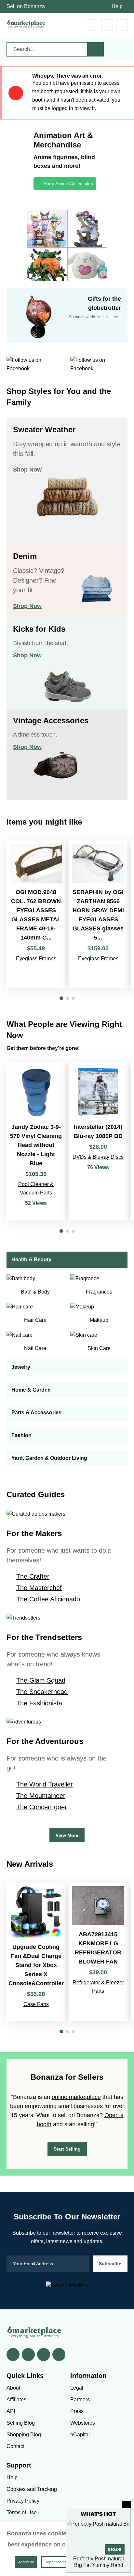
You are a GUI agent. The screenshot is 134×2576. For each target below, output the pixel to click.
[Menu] (122, 25)
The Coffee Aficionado (48, 1599)
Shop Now (27, 470)
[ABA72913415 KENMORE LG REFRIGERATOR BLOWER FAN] (98, 1952)
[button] (61, 998)
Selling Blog (21, 2423)
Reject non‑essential (61, 2562)
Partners (80, 2399)
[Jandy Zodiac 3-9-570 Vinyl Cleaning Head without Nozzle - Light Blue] (36, 1141)
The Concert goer (42, 1807)
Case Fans (36, 2004)
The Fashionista (39, 1703)
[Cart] (93, 25)
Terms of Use (22, 2513)
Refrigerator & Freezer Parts (98, 1987)
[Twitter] (28, 2355)
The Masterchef (39, 1588)
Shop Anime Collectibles (68, 183)
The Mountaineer (41, 1796)
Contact (15, 2446)
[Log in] (107, 25)
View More (67, 1835)
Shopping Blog (24, 2435)
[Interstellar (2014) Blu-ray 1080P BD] (98, 1141)
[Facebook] (13, 2355)
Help (117, 6)
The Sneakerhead (42, 1692)
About (13, 2388)
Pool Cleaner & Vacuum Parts (36, 1188)
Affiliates (16, 2399)
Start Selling (67, 2149)
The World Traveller (45, 1784)
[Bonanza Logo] (26, 24)
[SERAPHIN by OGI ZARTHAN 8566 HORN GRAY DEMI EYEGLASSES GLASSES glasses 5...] (98, 914)
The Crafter (33, 1576)
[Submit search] (96, 49)
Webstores (83, 2423)
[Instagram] (59, 2355)
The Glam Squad (41, 1680)
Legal (77, 2388)
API (11, 2411)
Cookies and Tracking (32, 2489)
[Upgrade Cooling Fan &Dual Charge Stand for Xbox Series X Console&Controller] (36, 1952)
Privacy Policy (23, 2501)
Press (77, 2411)
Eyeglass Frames (36, 959)
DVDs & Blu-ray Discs (98, 1157)
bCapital (80, 2435)
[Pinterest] (44, 2355)
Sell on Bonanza (26, 6)
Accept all (26, 2562)
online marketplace (76, 2097)
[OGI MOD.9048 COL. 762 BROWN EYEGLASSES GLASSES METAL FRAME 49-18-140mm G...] (36, 914)
